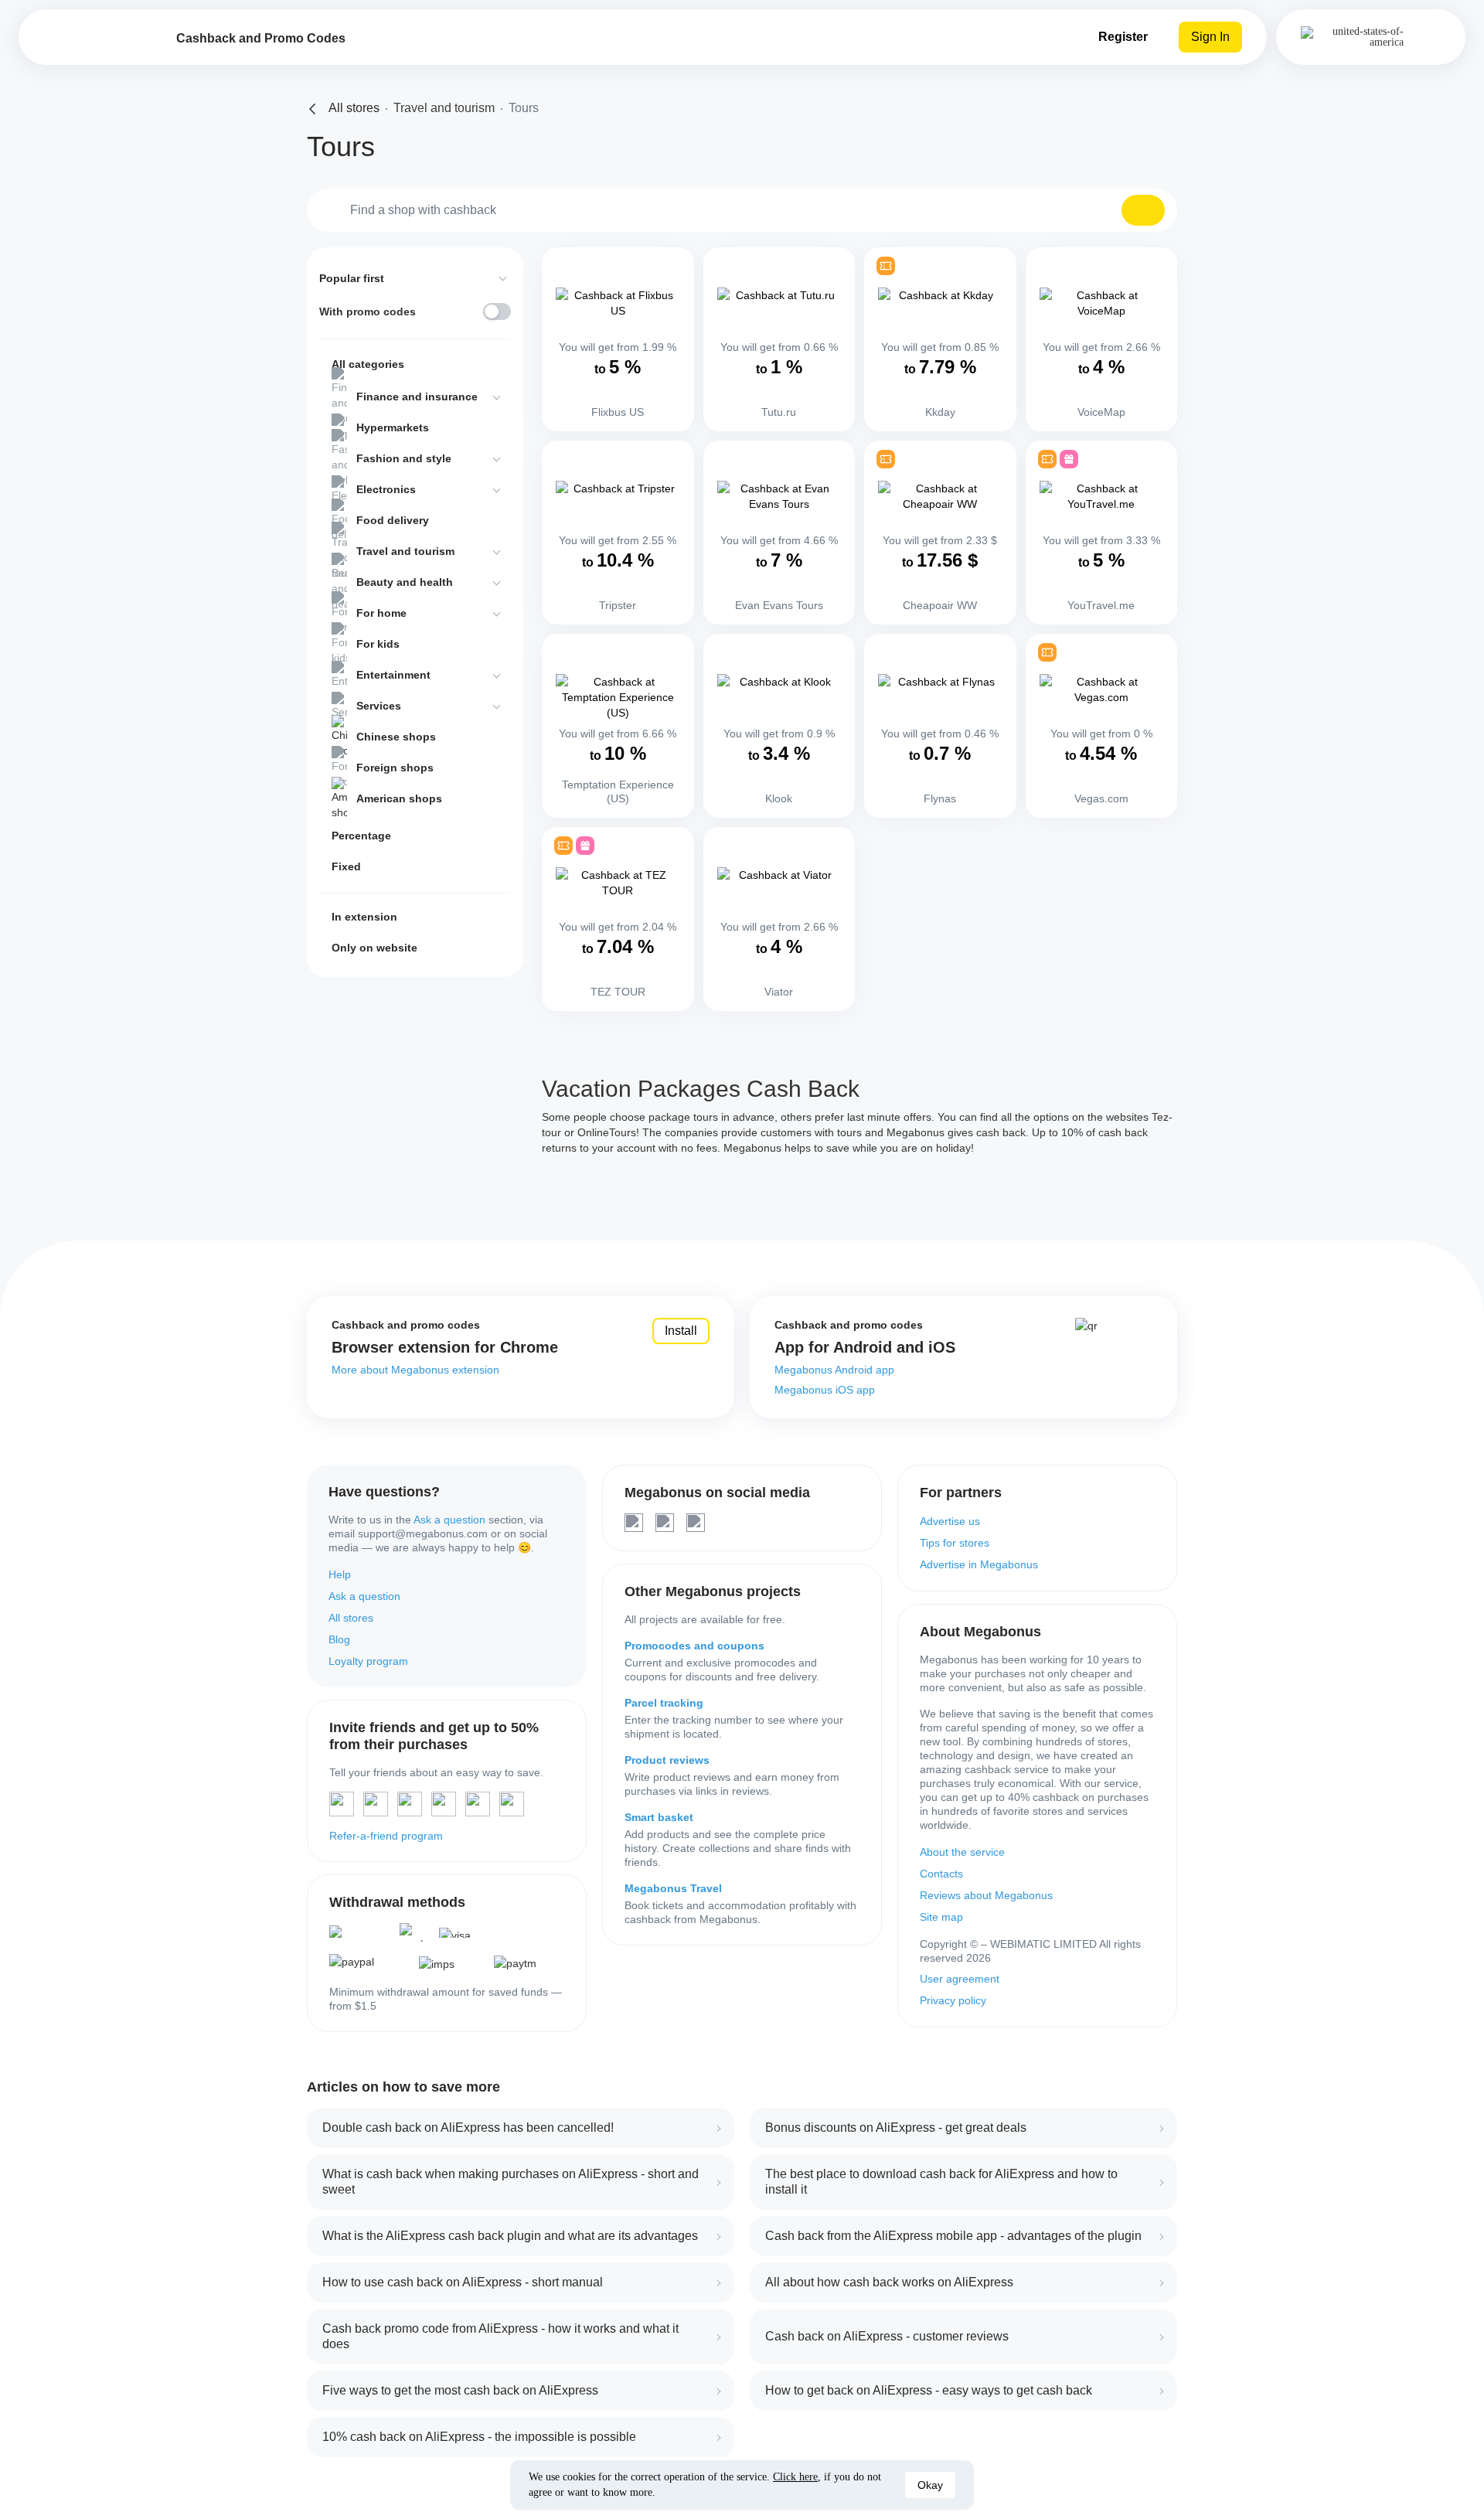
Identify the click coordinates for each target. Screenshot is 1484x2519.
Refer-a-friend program (386, 1836)
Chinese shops (396, 737)
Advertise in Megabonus (979, 1564)
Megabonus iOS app (825, 1390)
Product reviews (667, 1760)
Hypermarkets (393, 427)
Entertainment (393, 675)
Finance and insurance (417, 397)
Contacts (941, 1874)
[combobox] (742, 210)
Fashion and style (404, 458)
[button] (1143, 210)
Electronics (386, 489)
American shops (399, 798)
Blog (339, 1639)
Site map (941, 1917)
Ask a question (449, 1520)
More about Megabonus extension (415, 1370)
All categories (368, 364)
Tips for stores (955, 1543)
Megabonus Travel (673, 1888)
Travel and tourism (405, 551)
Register (1123, 37)
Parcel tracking (664, 1703)
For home (381, 613)
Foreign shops (395, 768)
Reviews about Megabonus (986, 1895)
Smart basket (659, 1817)
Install (681, 1331)
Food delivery (393, 520)
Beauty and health (405, 582)
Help (340, 1574)
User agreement (960, 1979)
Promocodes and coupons (694, 1646)
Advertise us (950, 1521)
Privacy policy (953, 2000)
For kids (378, 644)
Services (379, 706)
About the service (962, 1852)
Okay (930, 2485)
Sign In (1210, 37)
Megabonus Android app (834, 1370)
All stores (351, 1618)
